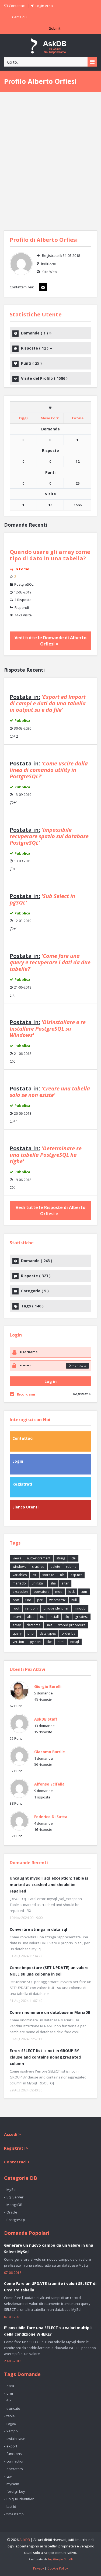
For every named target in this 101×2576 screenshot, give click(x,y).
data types (48, 1633)
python (35, 1642)
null (74, 1600)
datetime (34, 1625)
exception (20, 1592)
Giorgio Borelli (48, 1686)
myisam (13, 2484)
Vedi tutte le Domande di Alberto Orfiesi (50, 641)
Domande (36, 333)
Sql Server (15, 2197)
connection (15, 2461)
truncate (13, 2408)
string (61, 1558)
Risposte (36, 348)
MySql (11, 2190)
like (49, 1642)
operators (41, 1592)
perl (40, 1600)
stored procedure (72, 1625)
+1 (16, 802)
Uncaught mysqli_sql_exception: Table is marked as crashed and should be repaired (49, 1885)
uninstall (38, 1583)
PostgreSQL (24, 584)
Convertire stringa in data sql (38, 1929)
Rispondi (22, 607)
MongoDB (14, 2205)
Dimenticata (77, 1365)
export (12, 2446)
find (28, 1600)
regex (11, 2423)
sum (84, 1592)
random (32, 1608)
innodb (80, 1608)
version (18, 1642)
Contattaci (17, 6)
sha (53, 1583)
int (42, 1617)
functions (14, 2454)
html (61, 1642)
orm (10, 2393)
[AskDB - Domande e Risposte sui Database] (51, 45)
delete (55, 1567)
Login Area (44, 6)
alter (65, 1583)
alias (31, 1617)
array (17, 1625)
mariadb (19, 1583)
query (17, 1633)
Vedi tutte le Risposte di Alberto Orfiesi (50, 1211)
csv (9, 2476)
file (62, 1575)
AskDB (25, 2540)
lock (72, 1592)
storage (48, 1575)
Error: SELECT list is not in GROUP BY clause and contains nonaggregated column (45, 2057)
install (54, 1617)
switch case (16, 2439)
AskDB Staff (46, 1719)
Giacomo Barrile (50, 1752)
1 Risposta (23, 600)
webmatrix (57, 1600)
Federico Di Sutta (51, 1817)
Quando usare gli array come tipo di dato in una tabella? (50, 555)
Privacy (39, 2568)
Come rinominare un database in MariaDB (50, 2012)
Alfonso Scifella (49, 1784)
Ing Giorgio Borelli (60, 2559)
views (17, 1558)
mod (59, 1592)
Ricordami (26, 1394)
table (11, 2416)
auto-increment (39, 1558)
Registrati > (82, 1394)
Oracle (12, 2212)
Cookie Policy (58, 2568)
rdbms (71, 1567)
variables (20, 1575)
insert (17, 1617)
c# (34, 1575)
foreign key (16, 2491)
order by (68, 1633)
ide (73, 1558)
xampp (12, 2431)
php (31, 1633)
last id (11, 2506)
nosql (75, 1642)
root (16, 1608)
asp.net (76, 1575)
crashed (38, 1567)
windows (19, 1567)
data (10, 2386)
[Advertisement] (50, 161)
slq (67, 1617)
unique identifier (56, 1608)
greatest (81, 1617)
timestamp (15, 2514)
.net (49, 1625)
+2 (16, 736)
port (16, 1600)
